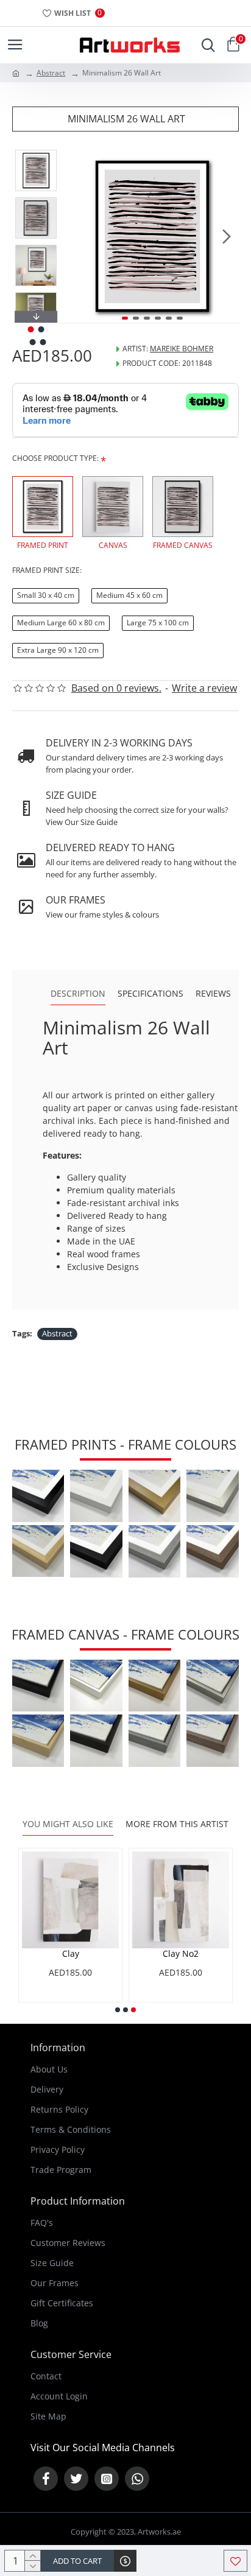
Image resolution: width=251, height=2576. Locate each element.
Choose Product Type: (55, 458)
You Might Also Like (68, 1824)
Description (78, 994)
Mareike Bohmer (182, 349)
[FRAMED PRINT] (43, 507)
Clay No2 (181, 1954)
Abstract (51, 73)
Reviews (213, 994)
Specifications (150, 994)
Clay (71, 1954)
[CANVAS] (113, 507)
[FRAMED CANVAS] (183, 507)
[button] (78, 236)
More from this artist (177, 1824)
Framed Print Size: (47, 570)
